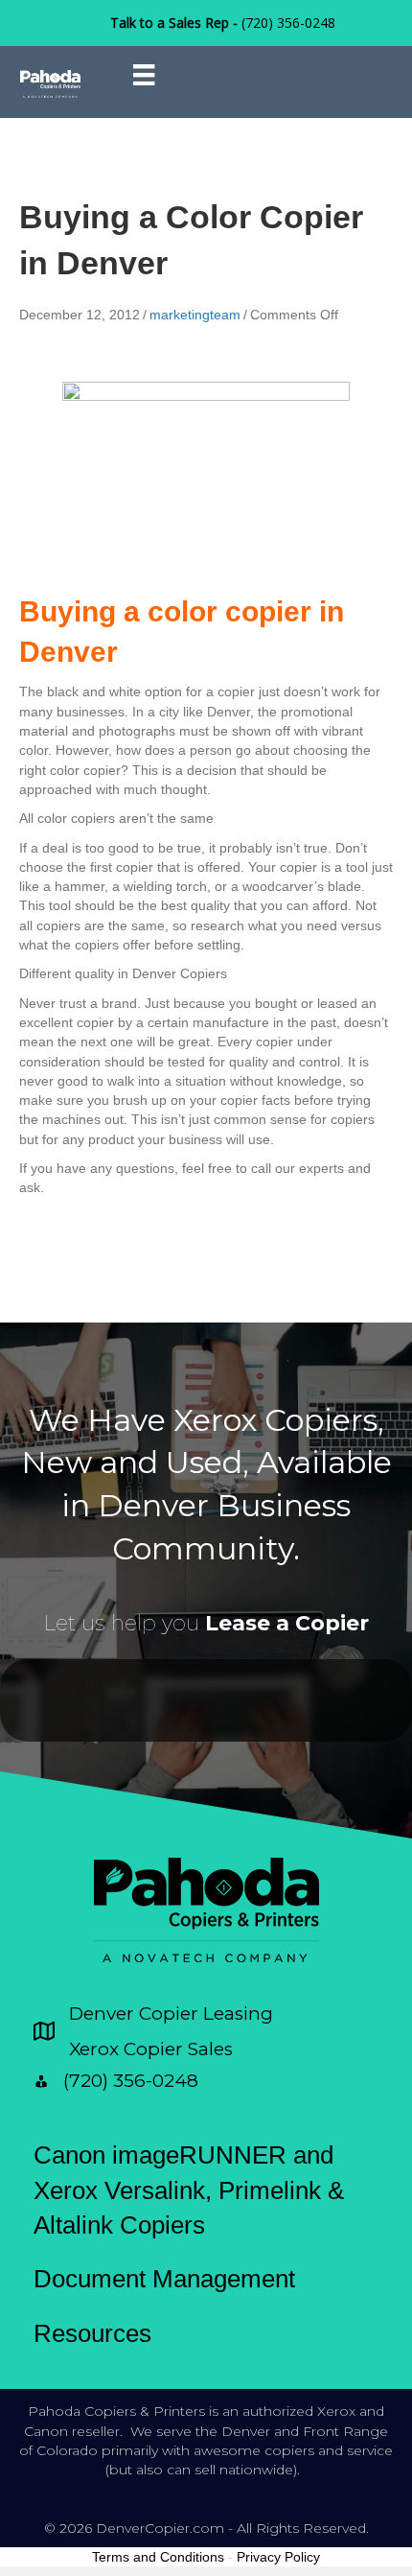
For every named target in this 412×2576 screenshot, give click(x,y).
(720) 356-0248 (288, 23)
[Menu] (144, 75)
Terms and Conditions (158, 2557)
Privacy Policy (278, 2557)
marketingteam (195, 315)
